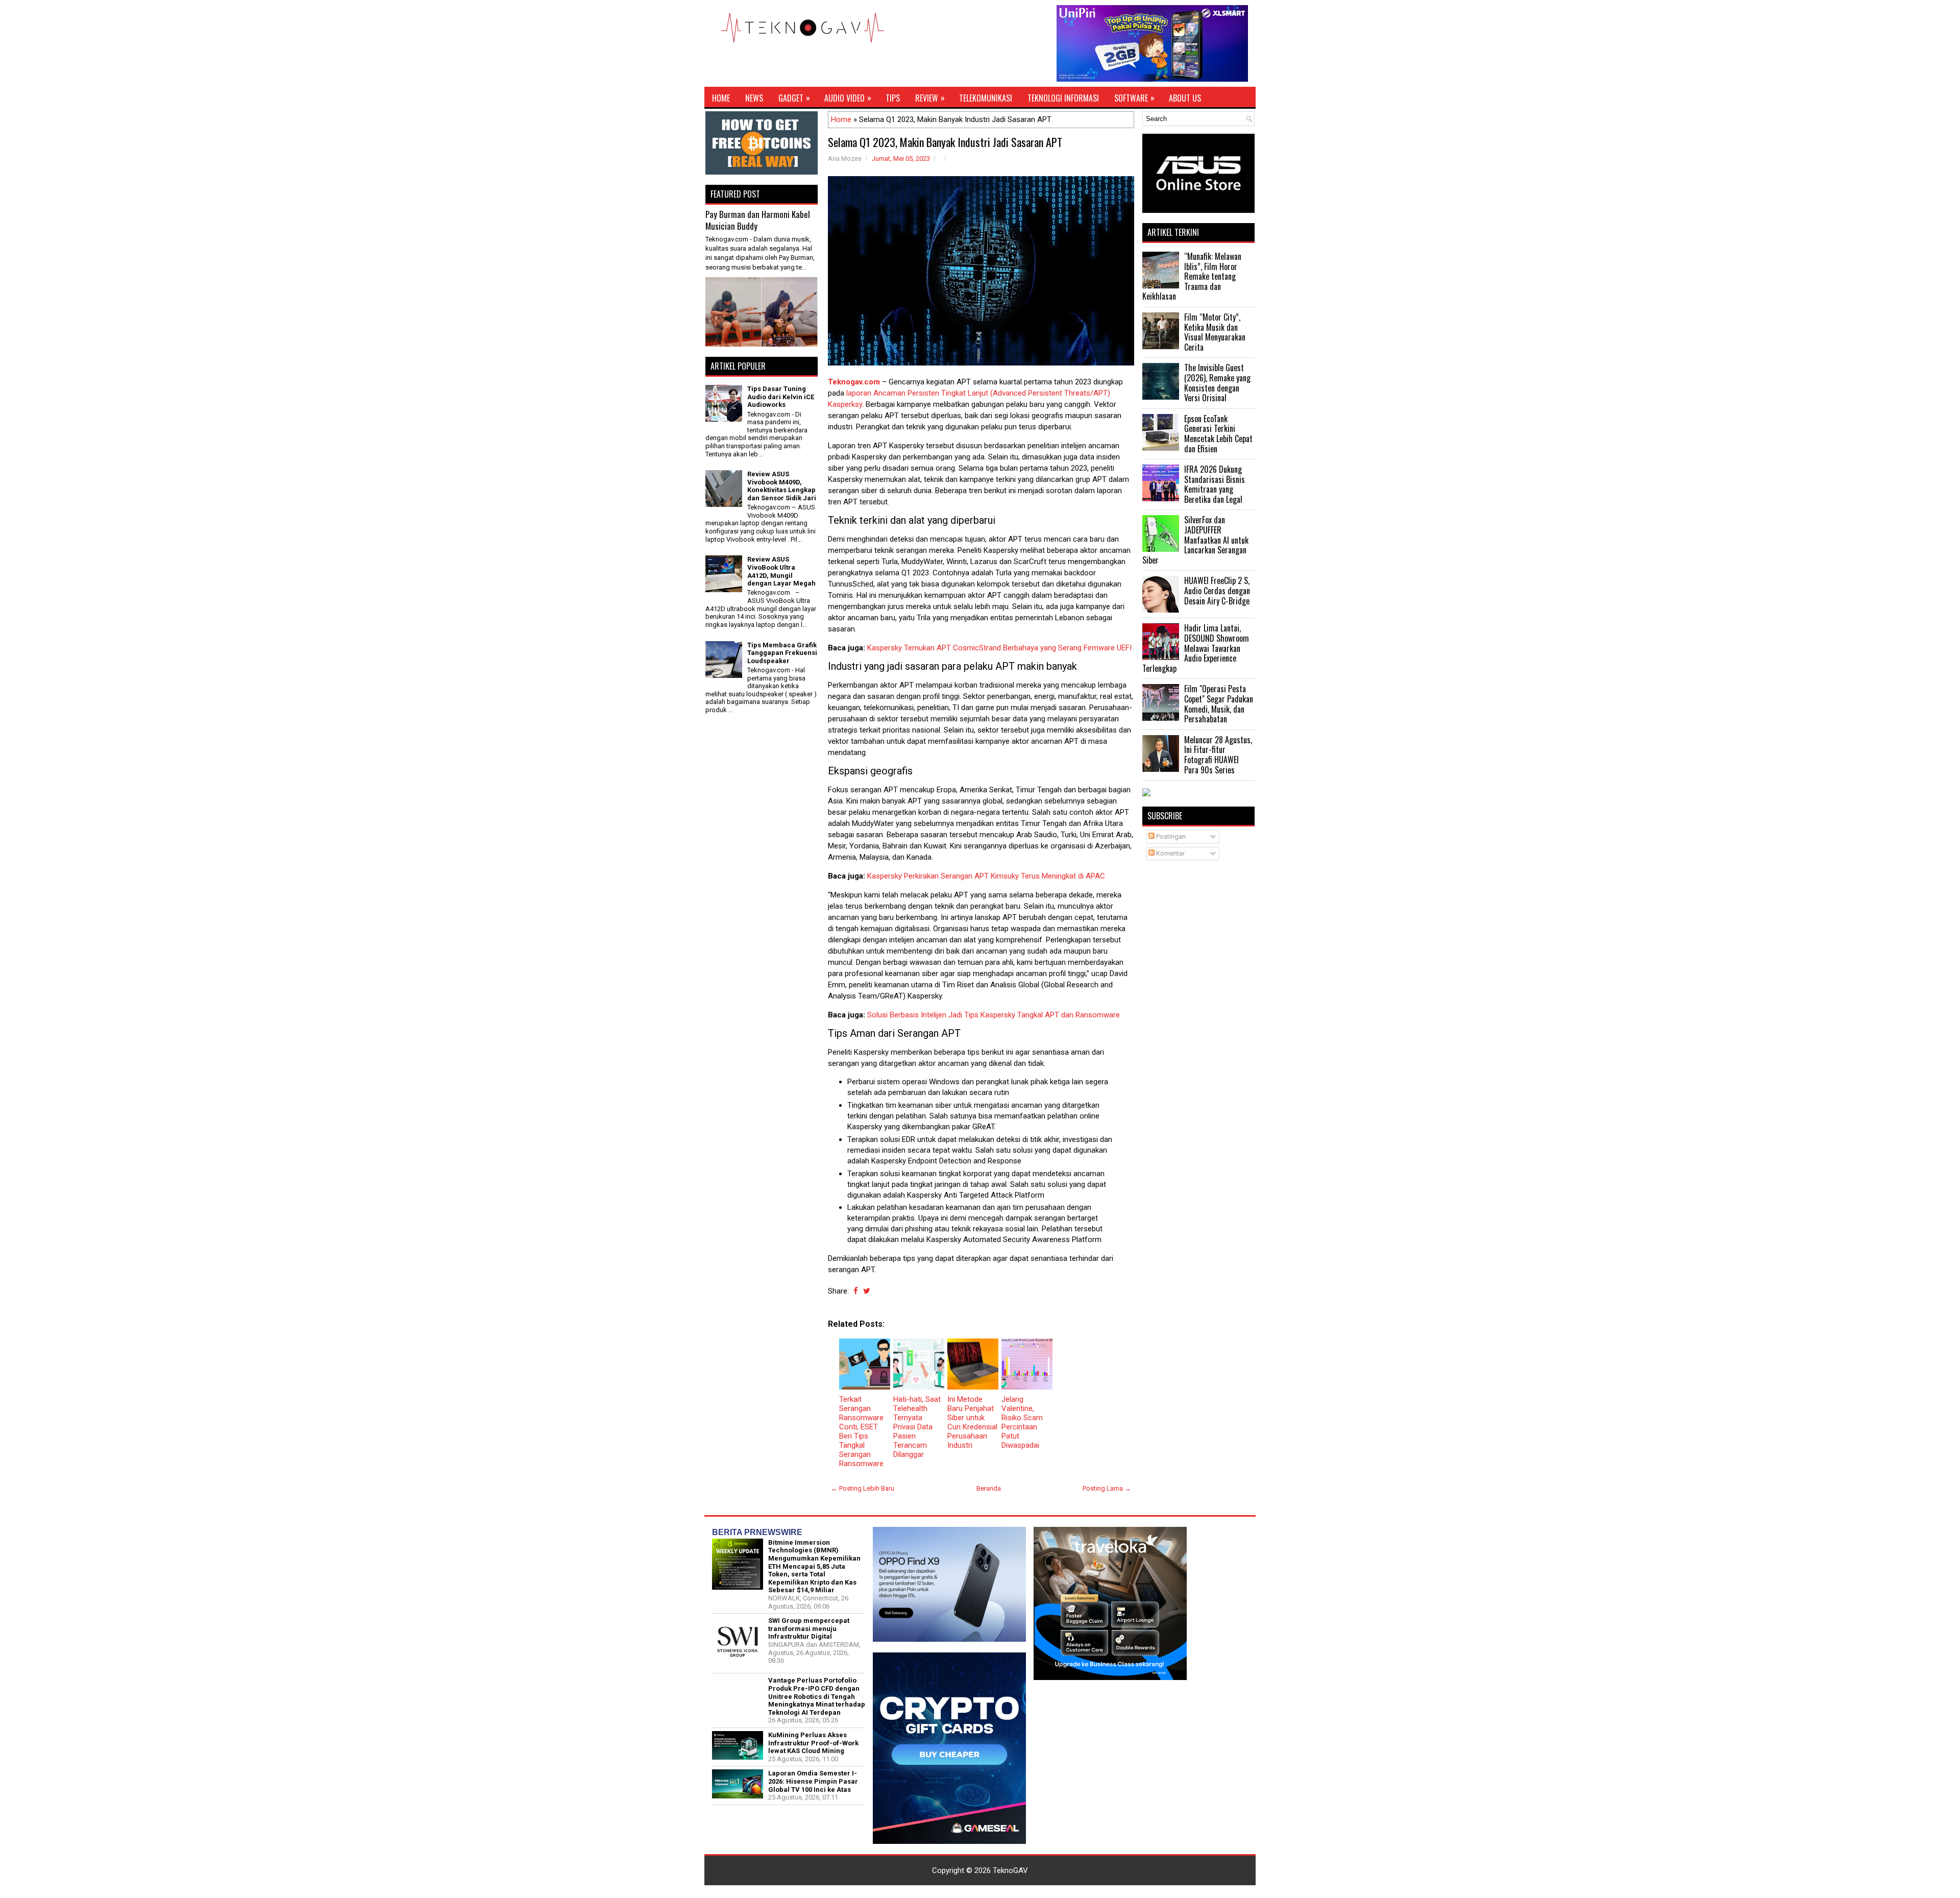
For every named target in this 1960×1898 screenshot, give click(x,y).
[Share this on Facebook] (856, 1291)
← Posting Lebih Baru (863, 1488)
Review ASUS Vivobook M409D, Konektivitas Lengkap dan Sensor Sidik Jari (782, 486)
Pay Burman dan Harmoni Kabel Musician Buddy (758, 220)
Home (721, 98)
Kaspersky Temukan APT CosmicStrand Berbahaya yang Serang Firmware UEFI (999, 648)
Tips (893, 98)
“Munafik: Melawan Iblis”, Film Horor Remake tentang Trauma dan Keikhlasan (1192, 276)
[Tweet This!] (867, 1291)
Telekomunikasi (986, 98)
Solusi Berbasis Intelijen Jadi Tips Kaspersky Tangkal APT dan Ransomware (994, 1015)
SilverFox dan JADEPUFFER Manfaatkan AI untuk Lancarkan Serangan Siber (1195, 540)
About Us (1185, 98)
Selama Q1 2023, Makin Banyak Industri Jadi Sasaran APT (945, 142)
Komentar (1170, 853)
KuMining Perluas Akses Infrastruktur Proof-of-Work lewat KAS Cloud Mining (813, 1743)
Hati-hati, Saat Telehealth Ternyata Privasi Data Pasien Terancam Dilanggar (917, 1427)
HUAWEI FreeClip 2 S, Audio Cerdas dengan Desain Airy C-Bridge (1217, 590)
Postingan (1170, 836)
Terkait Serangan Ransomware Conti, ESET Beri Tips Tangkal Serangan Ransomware (861, 1431)
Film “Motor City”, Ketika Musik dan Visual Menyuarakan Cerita (1215, 332)
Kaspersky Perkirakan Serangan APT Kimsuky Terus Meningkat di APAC (986, 876)
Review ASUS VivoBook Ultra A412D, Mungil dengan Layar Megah (781, 571)
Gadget (794, 98)
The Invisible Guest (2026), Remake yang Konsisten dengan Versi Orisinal (1217, 383)
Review (930, 98)
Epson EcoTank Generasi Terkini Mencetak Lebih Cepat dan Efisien (1218, 434)
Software (1134, 98)
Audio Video (848, 98)
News (754, 98)
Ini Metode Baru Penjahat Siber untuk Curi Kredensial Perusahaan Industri (972, 1422)
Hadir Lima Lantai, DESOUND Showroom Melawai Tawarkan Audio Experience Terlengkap (1196, 648)
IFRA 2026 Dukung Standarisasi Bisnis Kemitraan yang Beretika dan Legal (1215, 484)
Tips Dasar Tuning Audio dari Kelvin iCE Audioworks (781, 397)
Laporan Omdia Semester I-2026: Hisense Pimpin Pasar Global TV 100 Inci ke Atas (813, 1781)
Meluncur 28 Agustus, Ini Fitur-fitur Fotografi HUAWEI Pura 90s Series (1218, 755)
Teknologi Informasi (1063, 98)
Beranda (989, 1488)
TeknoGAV (1010, 1870)
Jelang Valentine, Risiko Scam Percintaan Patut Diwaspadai (1022, 1422)
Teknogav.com (854, 382)
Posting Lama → (1107, 1488)
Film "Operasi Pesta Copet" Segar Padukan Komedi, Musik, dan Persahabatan (1219, 704)
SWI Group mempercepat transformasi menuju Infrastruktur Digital (809, 1628)
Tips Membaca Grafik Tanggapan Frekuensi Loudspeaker (782, 653)
